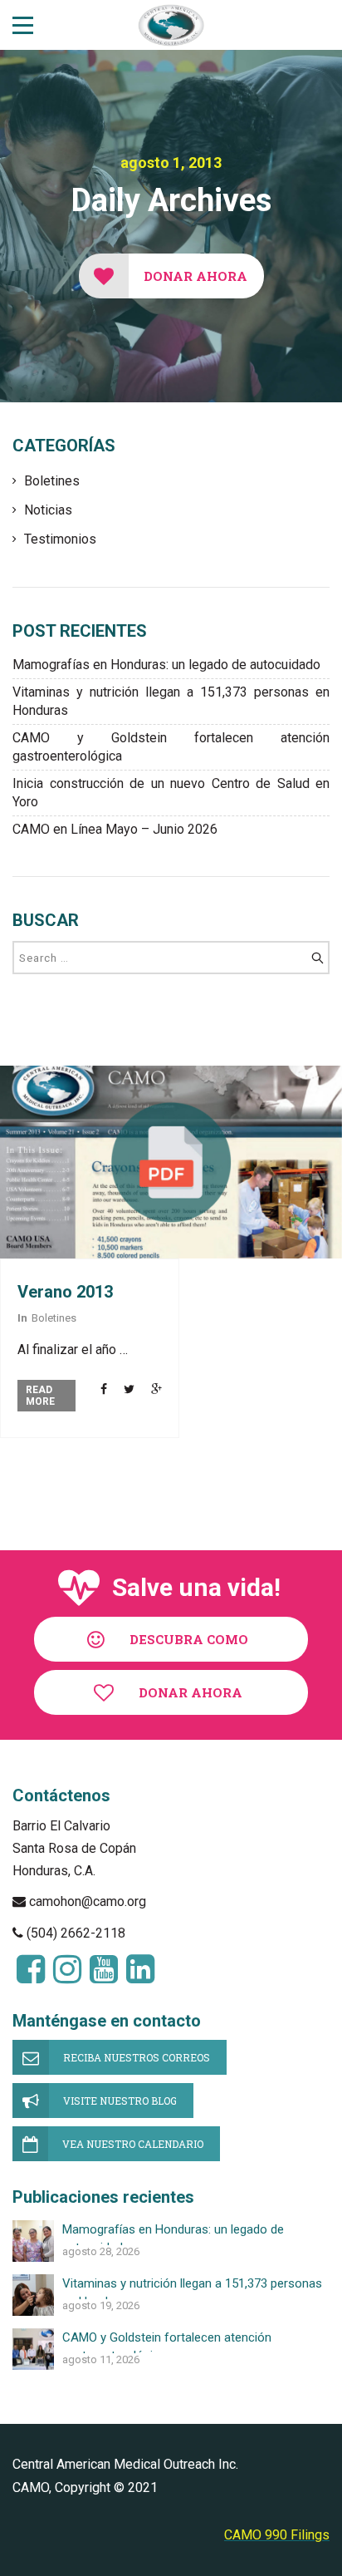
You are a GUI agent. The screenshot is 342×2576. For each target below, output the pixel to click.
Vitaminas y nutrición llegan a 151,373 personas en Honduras (171, 701)
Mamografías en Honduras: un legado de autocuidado (166, 665)
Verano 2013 (65, 1292)
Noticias (48, 510)
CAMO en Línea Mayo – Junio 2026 (115, 829)
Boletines (52, 481)
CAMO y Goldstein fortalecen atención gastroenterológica (171, 747)
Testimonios (60, 539)
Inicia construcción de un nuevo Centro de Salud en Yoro (171, 793)
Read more (40, 1396)
